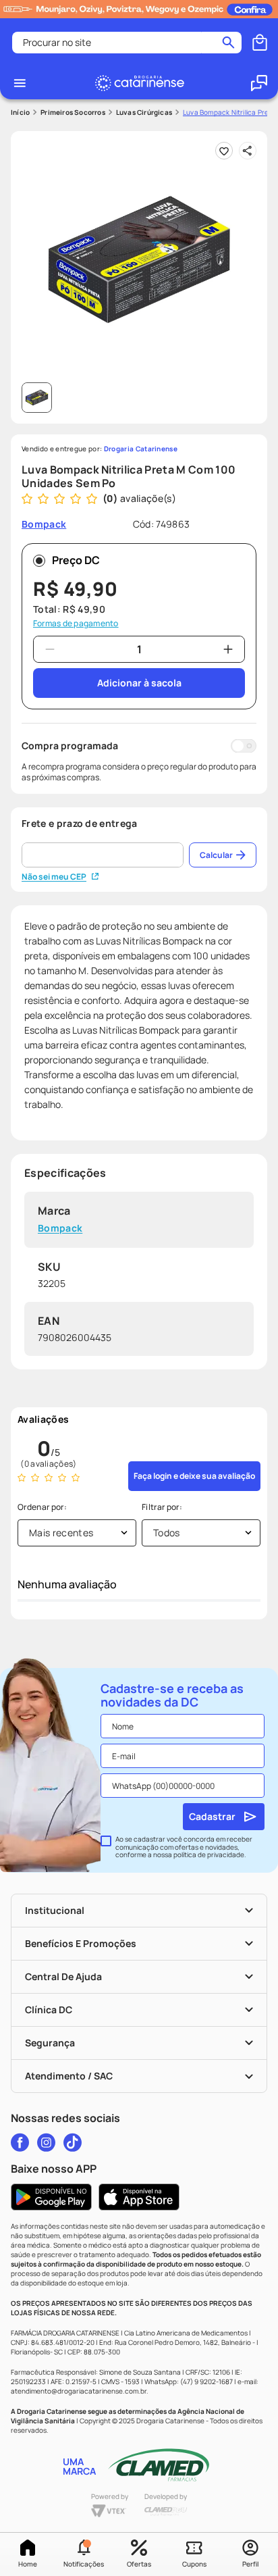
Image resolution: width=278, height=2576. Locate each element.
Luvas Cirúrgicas (144, 112)
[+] (228, 649)
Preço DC (76, 560)
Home (28, 2564)
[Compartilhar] (248, 151)
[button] (83, 2554)
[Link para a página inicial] (20, 112)
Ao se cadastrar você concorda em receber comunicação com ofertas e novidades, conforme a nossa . (184, 1847)
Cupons (194, 2564)
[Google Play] (51, 2197)
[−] (50, 649)
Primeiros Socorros (73, 112)
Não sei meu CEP (54, 877)
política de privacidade (209, 1854)
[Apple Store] (139, 2197)
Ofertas (139, 2564)
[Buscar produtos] (228, 43)
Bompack (60, 1229)
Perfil (250, 2564)
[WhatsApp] (259, 83)
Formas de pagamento (76, 624)
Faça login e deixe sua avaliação (194, 1476)
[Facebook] (20, 2142)
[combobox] (127, 43)
